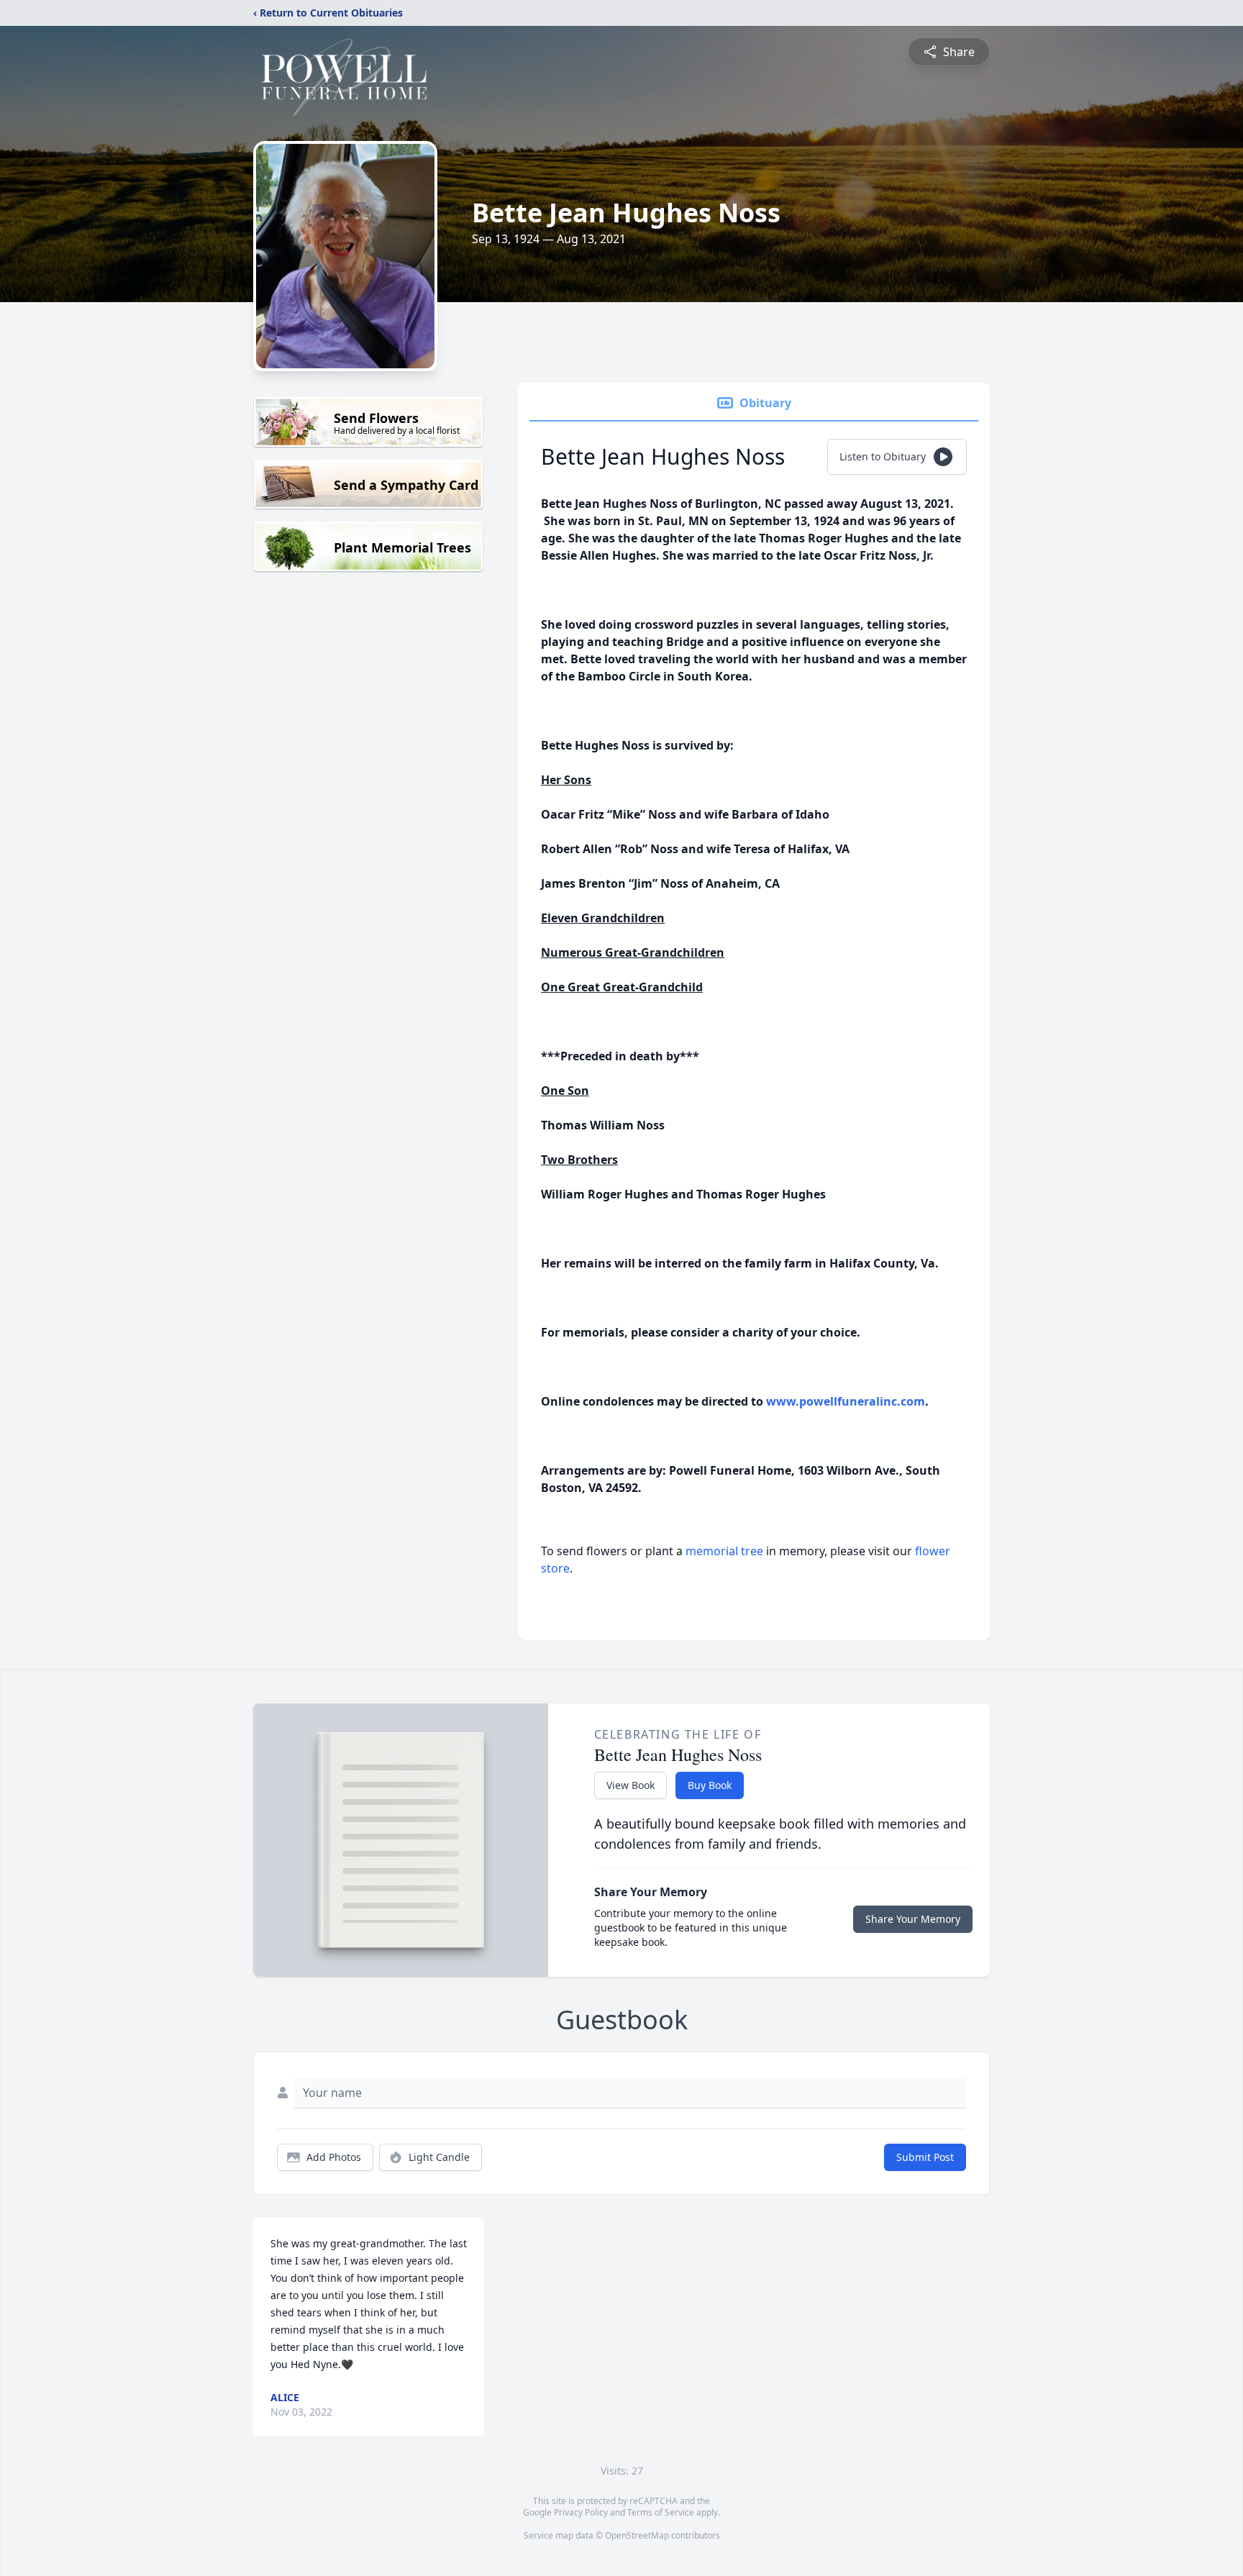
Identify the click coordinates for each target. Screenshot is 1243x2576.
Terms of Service (661, 2512)
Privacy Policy (581, 2512)
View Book (630, 1785)
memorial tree (724, 1551)
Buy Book (710, 1785)
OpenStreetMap (637, 2535)
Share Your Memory (913, 1919)
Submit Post (925, 2157)
